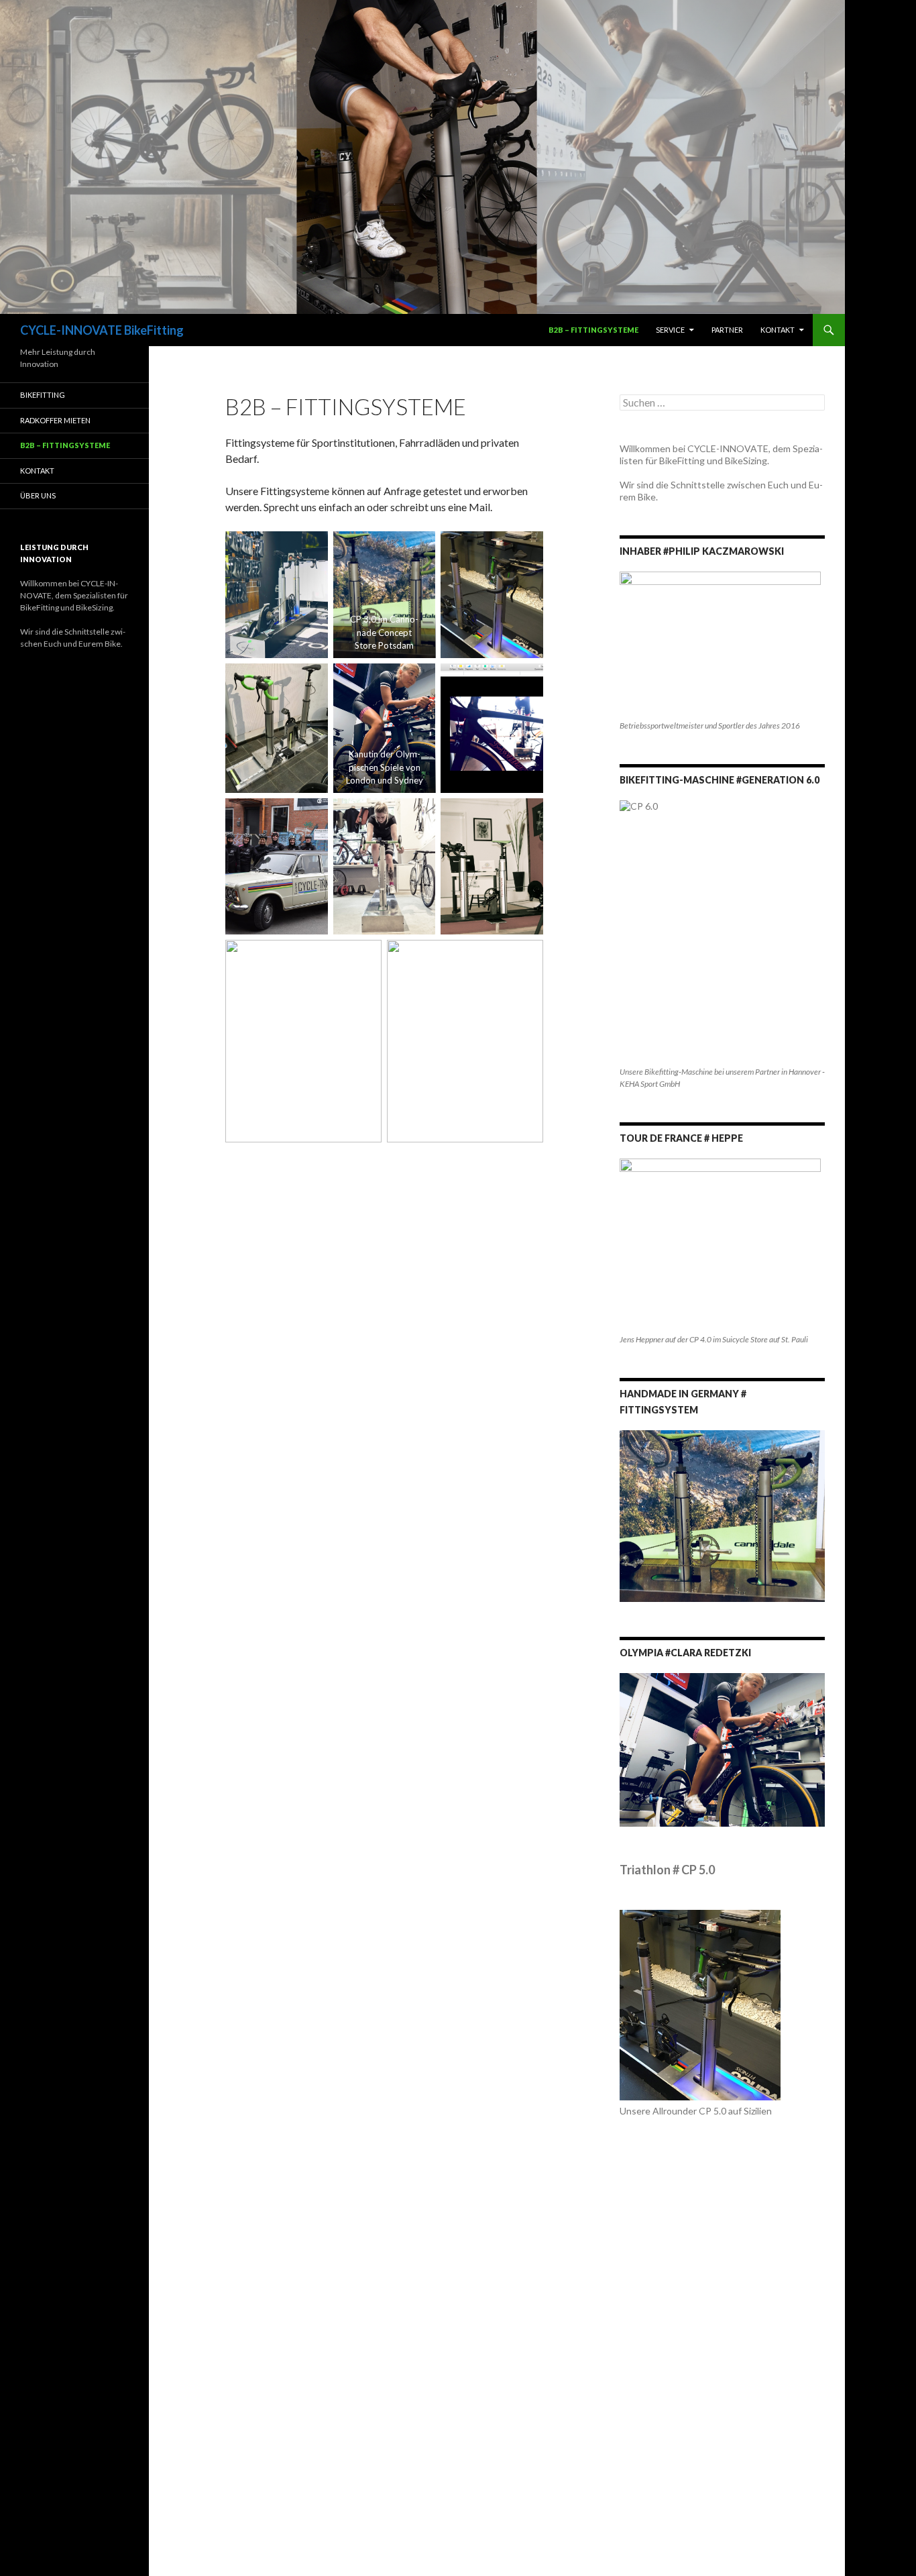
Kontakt (778, 330)
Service (670, 330)
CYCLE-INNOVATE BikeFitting (102, 330)
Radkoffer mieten (55, 420)
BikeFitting (43, 395)
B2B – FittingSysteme (593, 330)
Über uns (38, 495)
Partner (727, 330)
